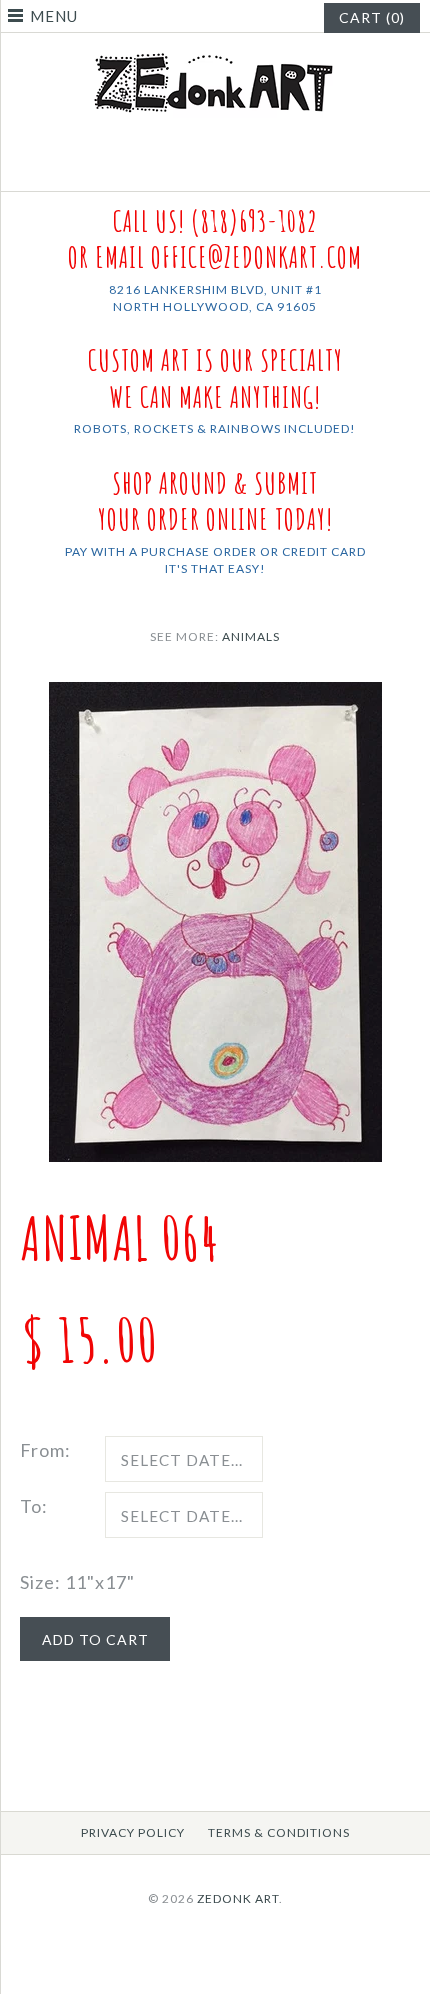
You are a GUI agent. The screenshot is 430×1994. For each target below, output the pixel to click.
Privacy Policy (133, 1832)
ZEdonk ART (238, 1898)
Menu (54, 16)
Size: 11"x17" (77, 1582)
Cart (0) (372, 17)
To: (34, 1506)
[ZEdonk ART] (215, 52)
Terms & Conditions (279, 1832)
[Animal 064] (215, 696)
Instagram (228, 167)
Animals (251, 636)
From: (45, 1450)
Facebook (203, 167)
